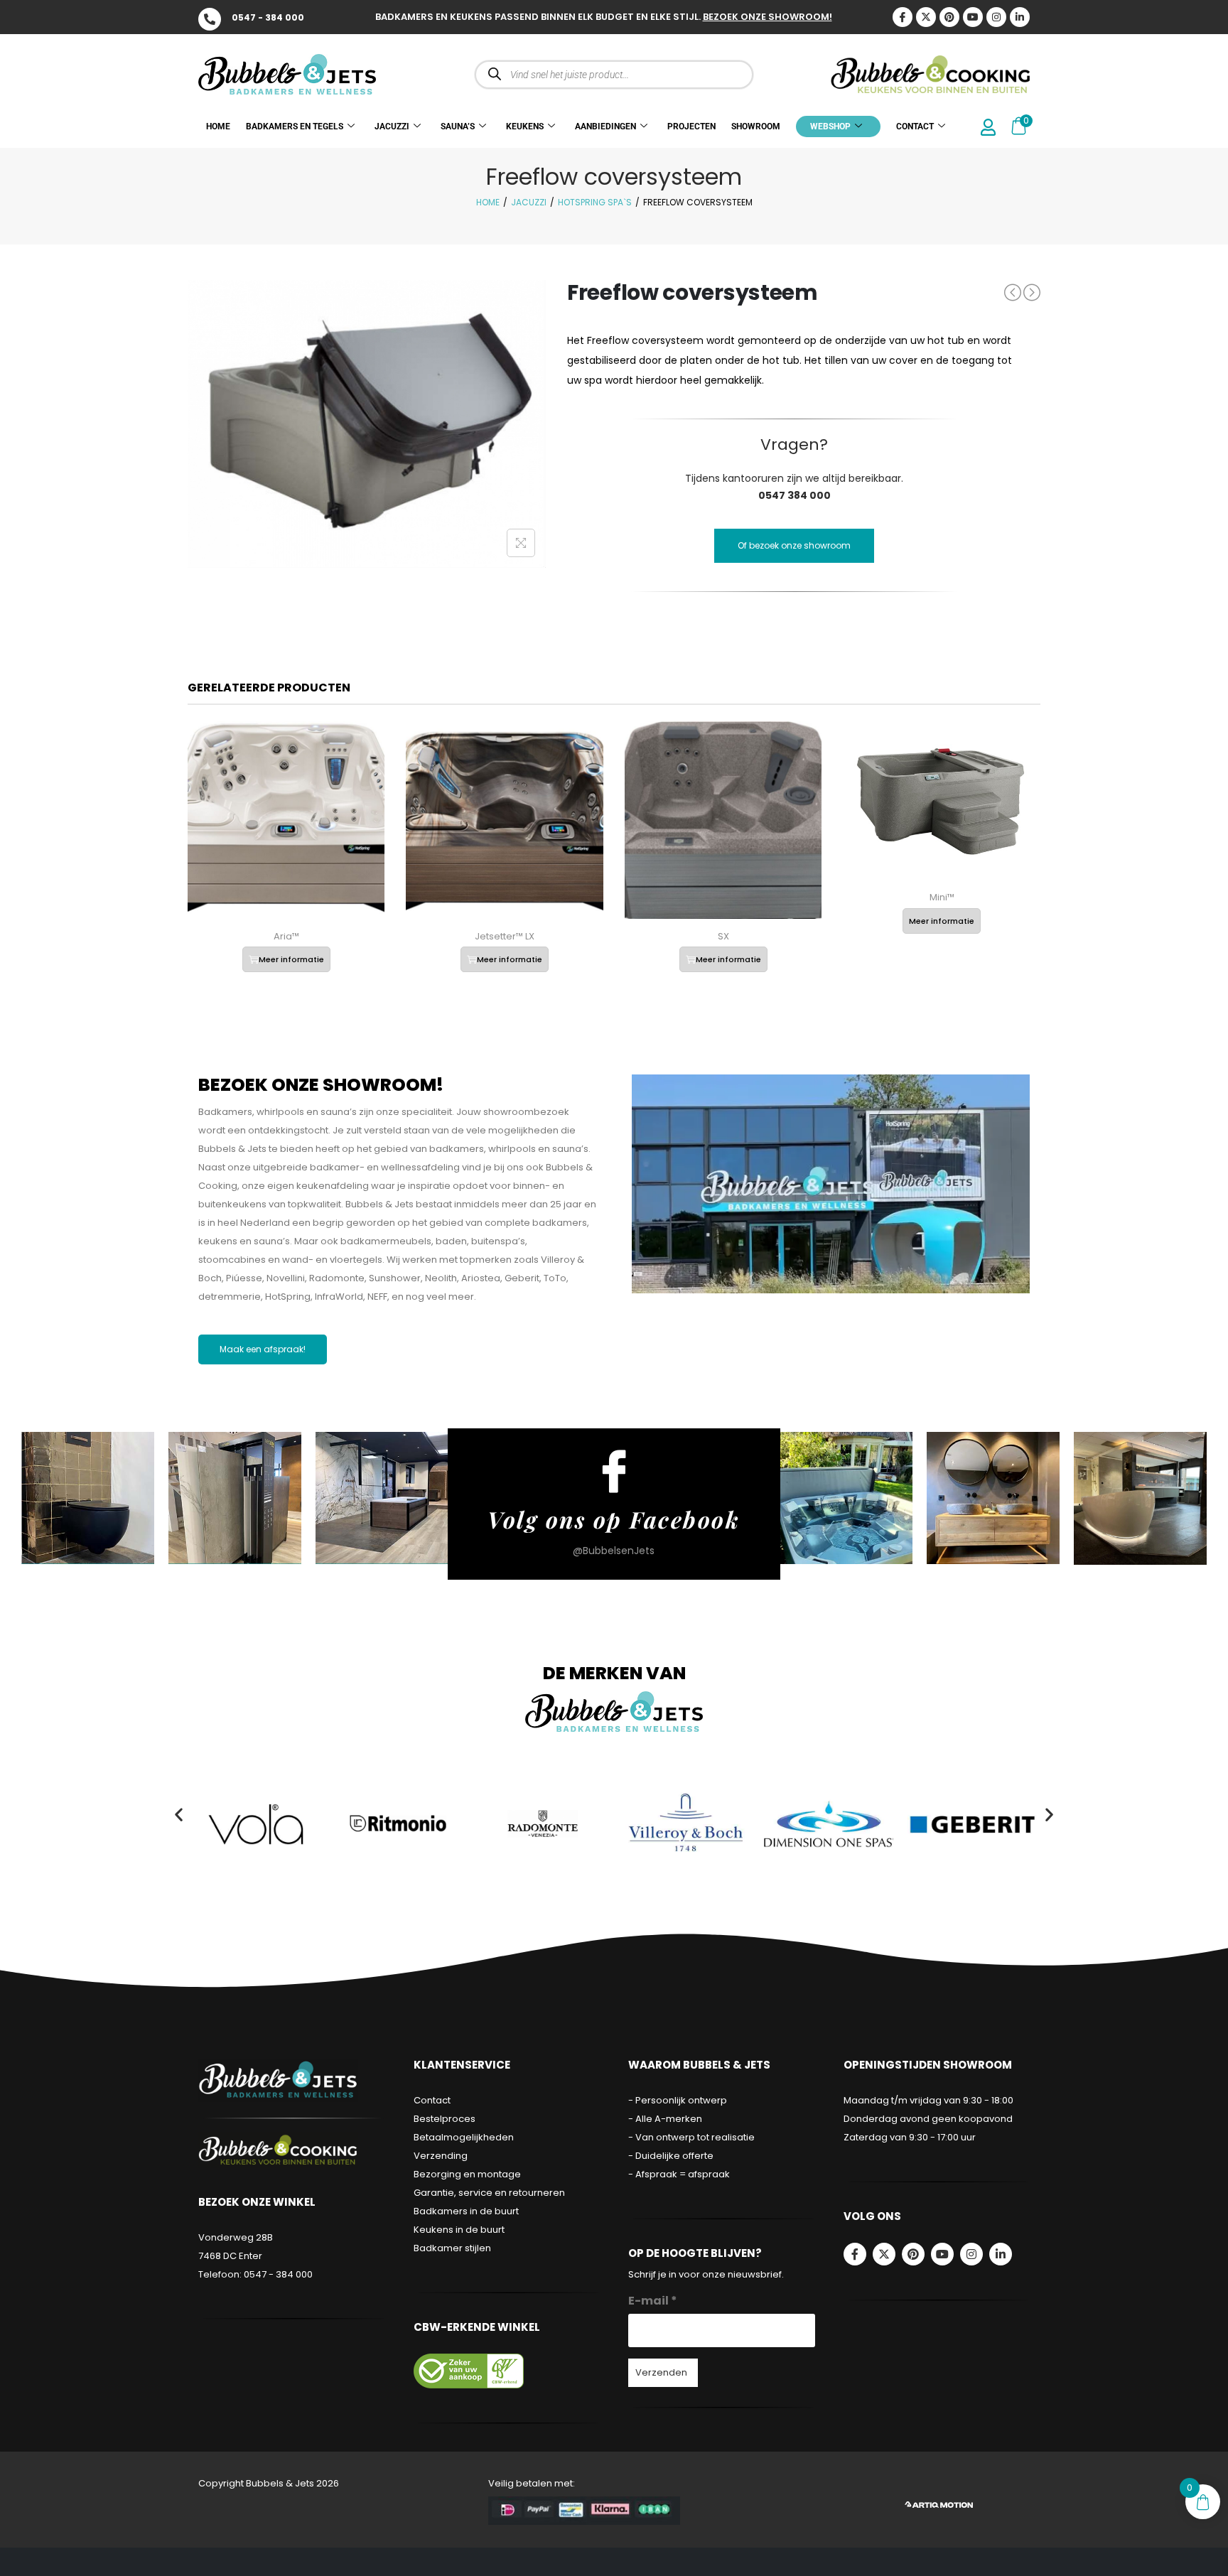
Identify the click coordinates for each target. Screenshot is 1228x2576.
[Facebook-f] (855, 2254)
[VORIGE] (1013, 292)
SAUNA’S (458, 126)
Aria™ (286, 936)
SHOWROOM (756, 126)
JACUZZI (392, 126)
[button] (179, 1814)
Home (488, 202)
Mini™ (942, 897)
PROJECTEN (691, 126)
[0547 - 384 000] (210, 19)
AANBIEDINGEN (605, 126)
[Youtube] (973, 17)
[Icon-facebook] (903, 17)
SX (723, 936)
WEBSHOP (830, 126)
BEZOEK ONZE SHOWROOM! (767, 17)
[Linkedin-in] (1020, 17)
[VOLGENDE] (1032, 293)
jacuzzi (529, 202)
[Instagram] (996, 17)
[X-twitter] (926, 17)
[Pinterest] (949, 17)
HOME (218, 126)
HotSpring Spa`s (595, 202)
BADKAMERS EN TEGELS (295, 126)
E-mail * (653, 2301)
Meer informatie (291, 959)
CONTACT (915, 126)
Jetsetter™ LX (505, 936)
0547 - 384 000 (268, 17)
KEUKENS (525, 126)
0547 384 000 (795, 495)
